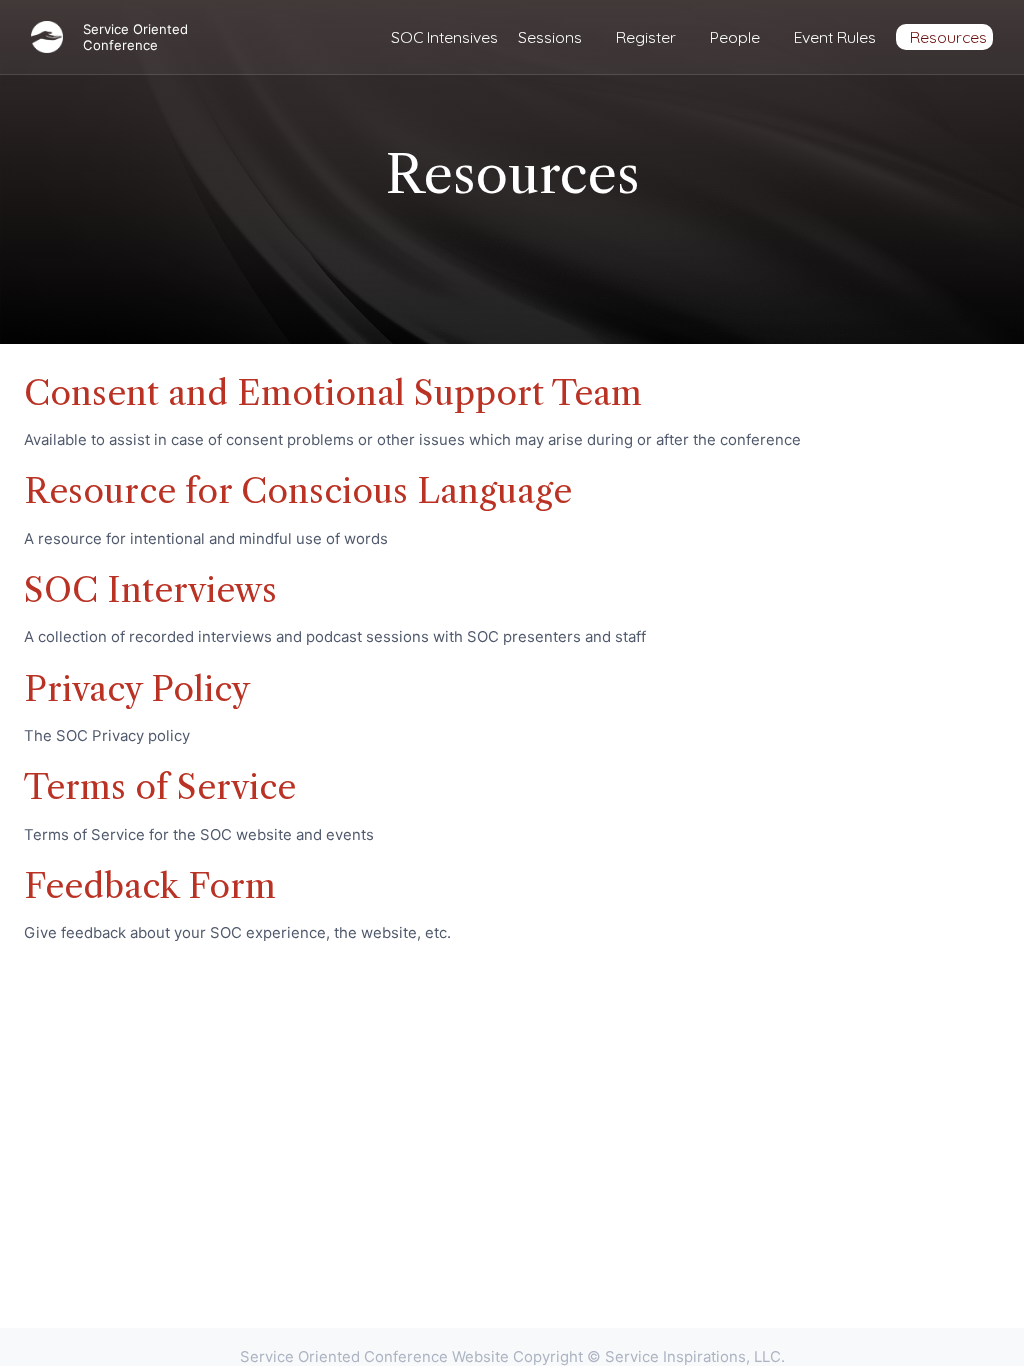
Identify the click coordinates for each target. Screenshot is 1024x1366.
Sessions (550, 37)
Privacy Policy (137, 689)
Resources (948, 37)
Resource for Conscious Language (298, 491)
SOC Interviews (150, 590)
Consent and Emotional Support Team (333, 393)
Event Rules (835, 37)
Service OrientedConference (135, 37)
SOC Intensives (444, 37)
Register (646, 37)
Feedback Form (150, 886)
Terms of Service (160, 787)
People (735, 37)
